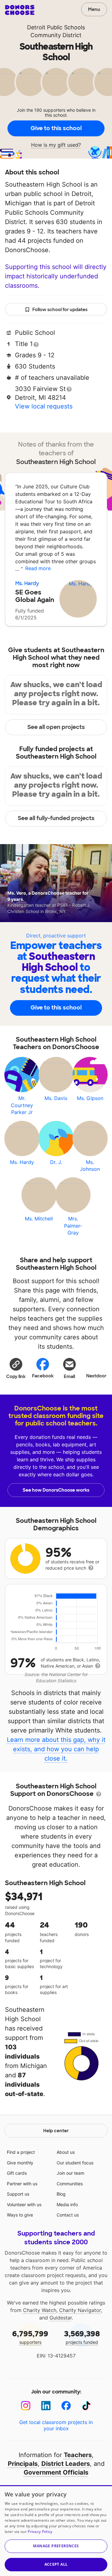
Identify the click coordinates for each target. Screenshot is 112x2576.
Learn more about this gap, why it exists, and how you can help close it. (56, 1749)
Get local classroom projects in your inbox (56, 2425)
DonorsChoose (20, 10)
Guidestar (61, 2318)
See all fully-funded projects (56, 818)
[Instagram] (26, 2406)
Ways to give (20, 2215)
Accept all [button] (56, 2564)
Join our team (70, 2173)
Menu (94, 9)
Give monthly (20, 2163)
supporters (30, 2337)
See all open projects (56, 727)
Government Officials (56, 2472)
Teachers (78, 2455)
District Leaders (66, 2464)
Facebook (43, 1376)
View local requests (44, 406)
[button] (16, 1368)
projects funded (82, 2337)
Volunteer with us (24, 2205)
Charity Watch (40, 2310)
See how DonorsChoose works (56, 1490)
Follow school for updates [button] (60, 310)
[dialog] (56, 2531)
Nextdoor (96, 1376)
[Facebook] (66, 2406)
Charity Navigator (80, 2310)
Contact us (68, 2215)
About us (66, 2152)
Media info (67, 2205)
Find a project (21, 2152)
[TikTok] (86, 2406)
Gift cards (17, 2173)
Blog (61, 2194)
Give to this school (56, 128)
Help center (56, 2131)
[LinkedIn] (46, 2406)
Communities (70, 2184)
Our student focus (75, 2163)
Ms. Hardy (27, 583)
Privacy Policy (40, 2532)
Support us (18, 2194)
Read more (38, 568)
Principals (23, 2464)
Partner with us (22, 2184)
